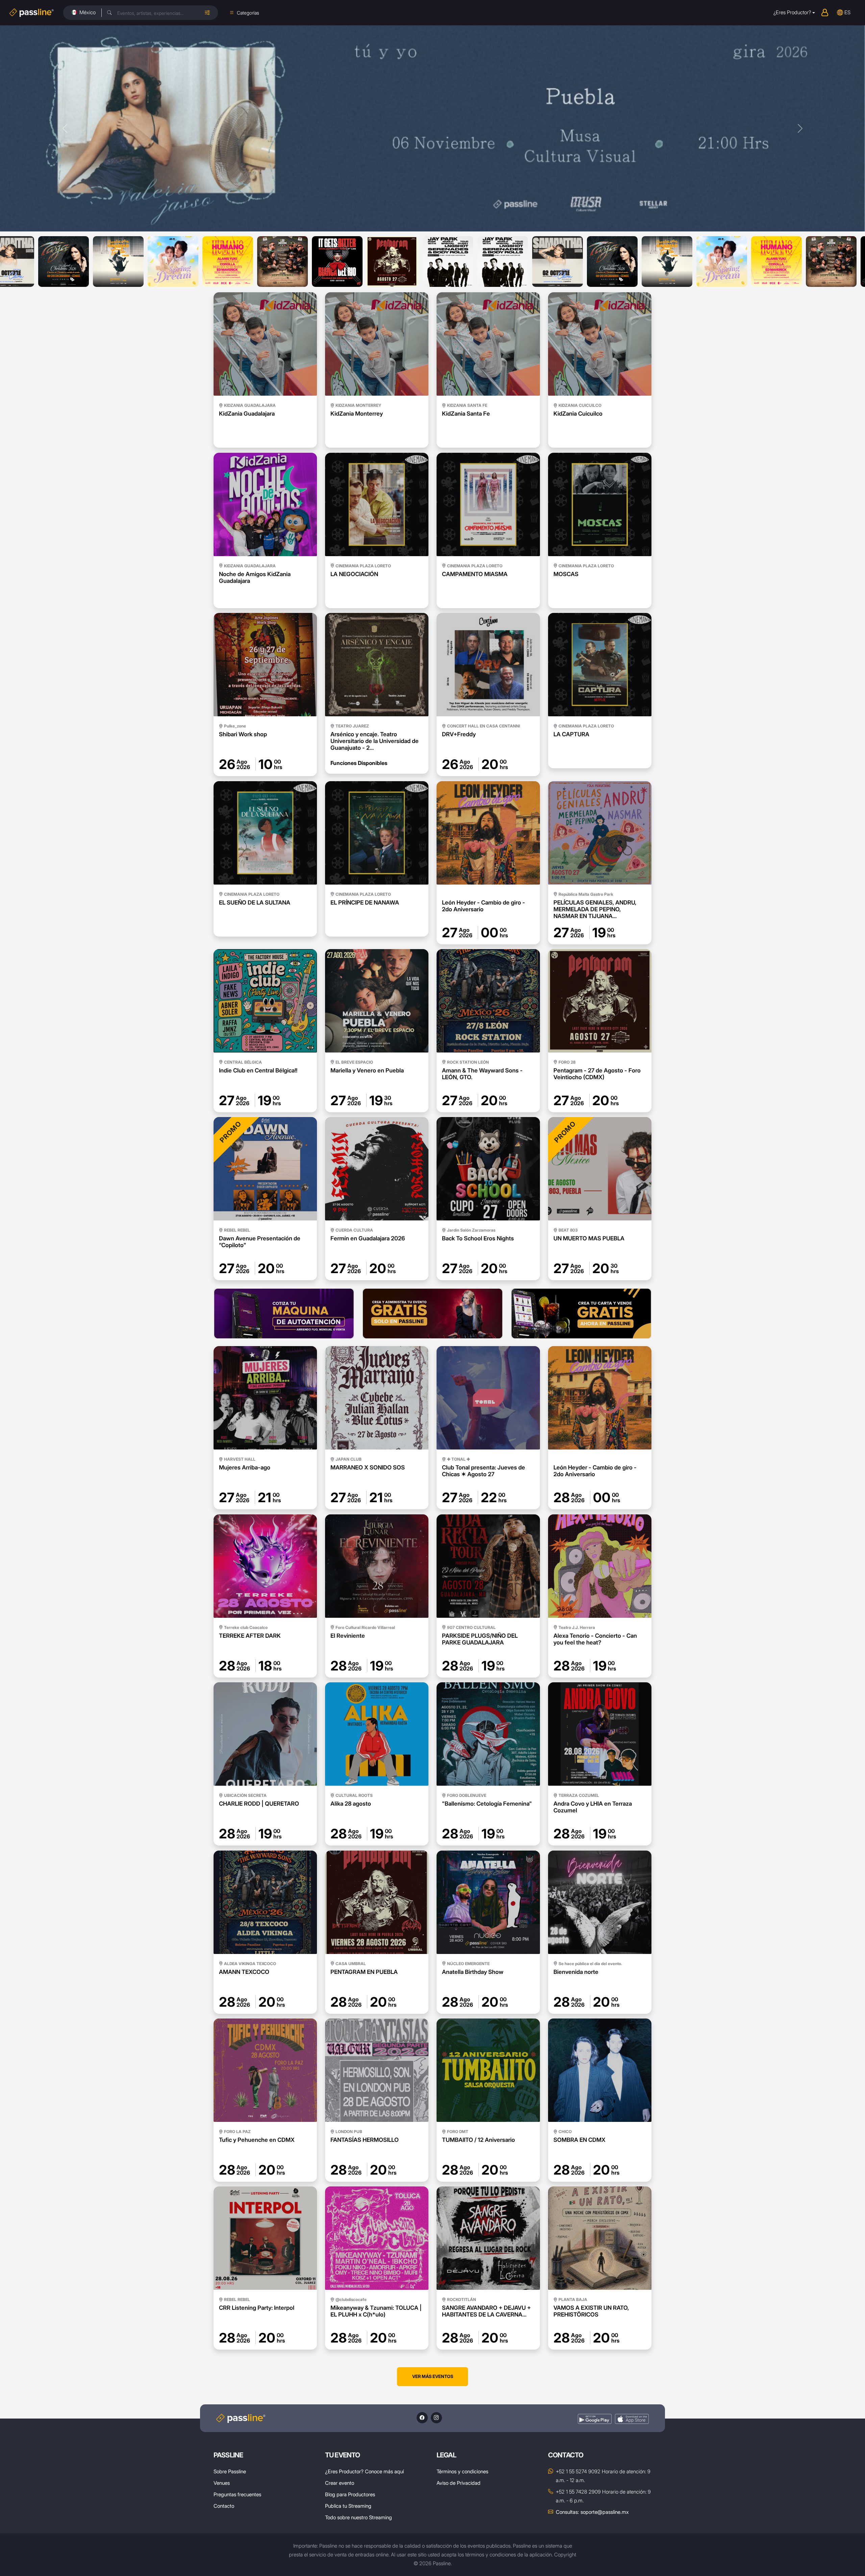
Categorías (248, 13)
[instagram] (436, 2418)
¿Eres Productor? (792, 12)
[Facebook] (422, 2418)
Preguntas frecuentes (237, 2494)
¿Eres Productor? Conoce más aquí (364, 2471)
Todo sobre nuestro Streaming (359, 2517)
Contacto (224, 2506)
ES (847, 12)
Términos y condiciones (462, 2471)
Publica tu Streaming (348, 2506)
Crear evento (340, 2483)
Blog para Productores (350, 2494)
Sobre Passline (230, 2471)
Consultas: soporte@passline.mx (592, 2512)
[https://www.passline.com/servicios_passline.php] (284, 1314)
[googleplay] (595, 2419)
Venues (222, 2483)
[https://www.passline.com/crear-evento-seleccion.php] (432, 1314)
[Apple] (632, 2419)
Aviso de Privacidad (459, 2483)
